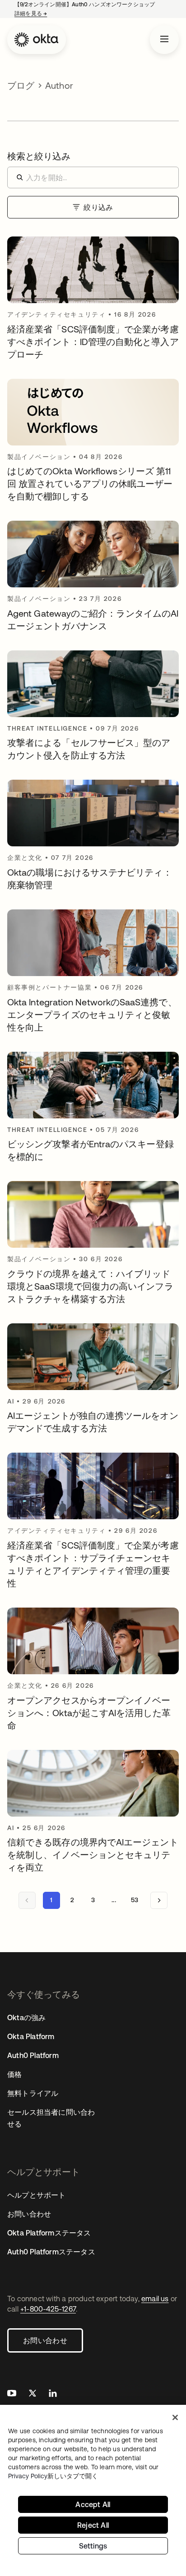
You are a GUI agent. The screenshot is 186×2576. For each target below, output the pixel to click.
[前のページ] (27, 1900)
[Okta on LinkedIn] (53, 2394)
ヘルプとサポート (37, 2195)
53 (135, 1900)
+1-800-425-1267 (48, 2309)
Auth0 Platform (33, 2055)
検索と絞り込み (39, 156)
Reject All (93, 2525)
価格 (14, 2074)
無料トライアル (33, 2093)
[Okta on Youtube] (12, 2394)
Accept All (93, 2504)
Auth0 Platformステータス (51, 2252)
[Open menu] (164, 40)
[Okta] (37, 40)
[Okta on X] (33, 2394)
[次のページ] (159, 1900)
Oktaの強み (26, 2017)
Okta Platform (31, 2036)
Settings (93, 2546)
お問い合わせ (45, 2340)
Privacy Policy (53, 2476)
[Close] (175, 2417)
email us (155, 2299)
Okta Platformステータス (49, 2233)
